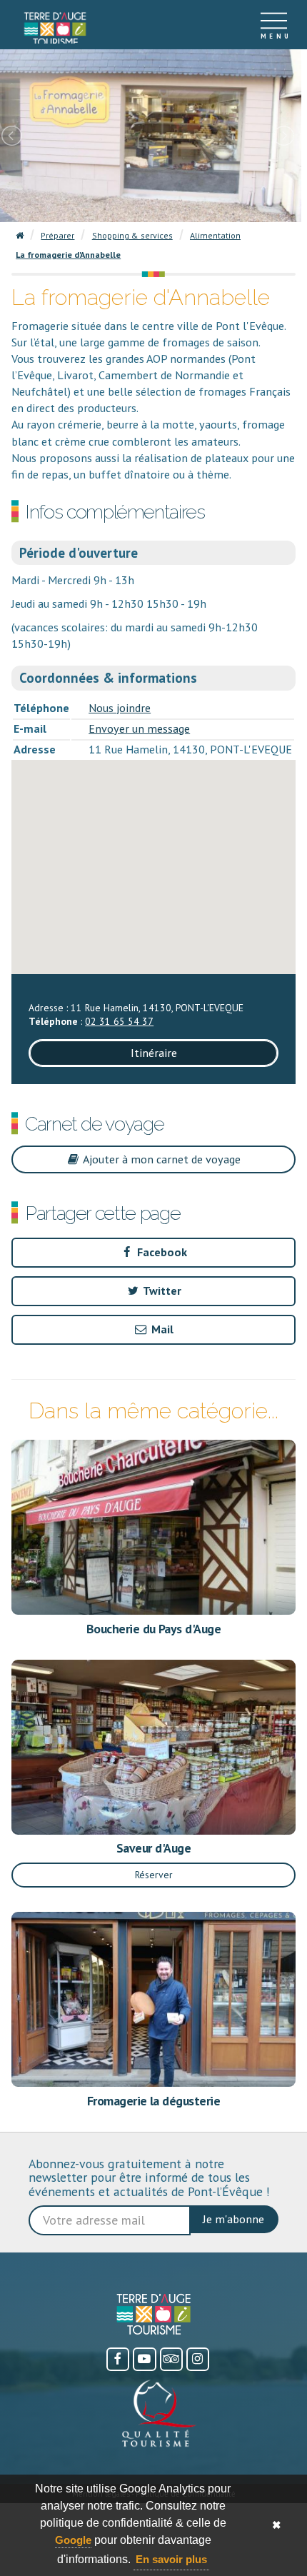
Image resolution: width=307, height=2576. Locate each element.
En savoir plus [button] (171, 2559)
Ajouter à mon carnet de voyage (161, 1159)
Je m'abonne (233, 2219)
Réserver (154, 1875)
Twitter (161, 1290)
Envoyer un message (139, 728)
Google (73, 2540)
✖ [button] (277, 2525)
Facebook (161, 1252)
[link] (55, 29)
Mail (161, 1329)
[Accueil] (55, 25)
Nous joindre (120, 708)
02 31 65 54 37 (119, 1021)
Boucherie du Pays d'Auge (153, 1629)
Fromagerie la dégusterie (153, 2101)
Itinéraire (154, 1053)
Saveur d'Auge (153, 1848)
